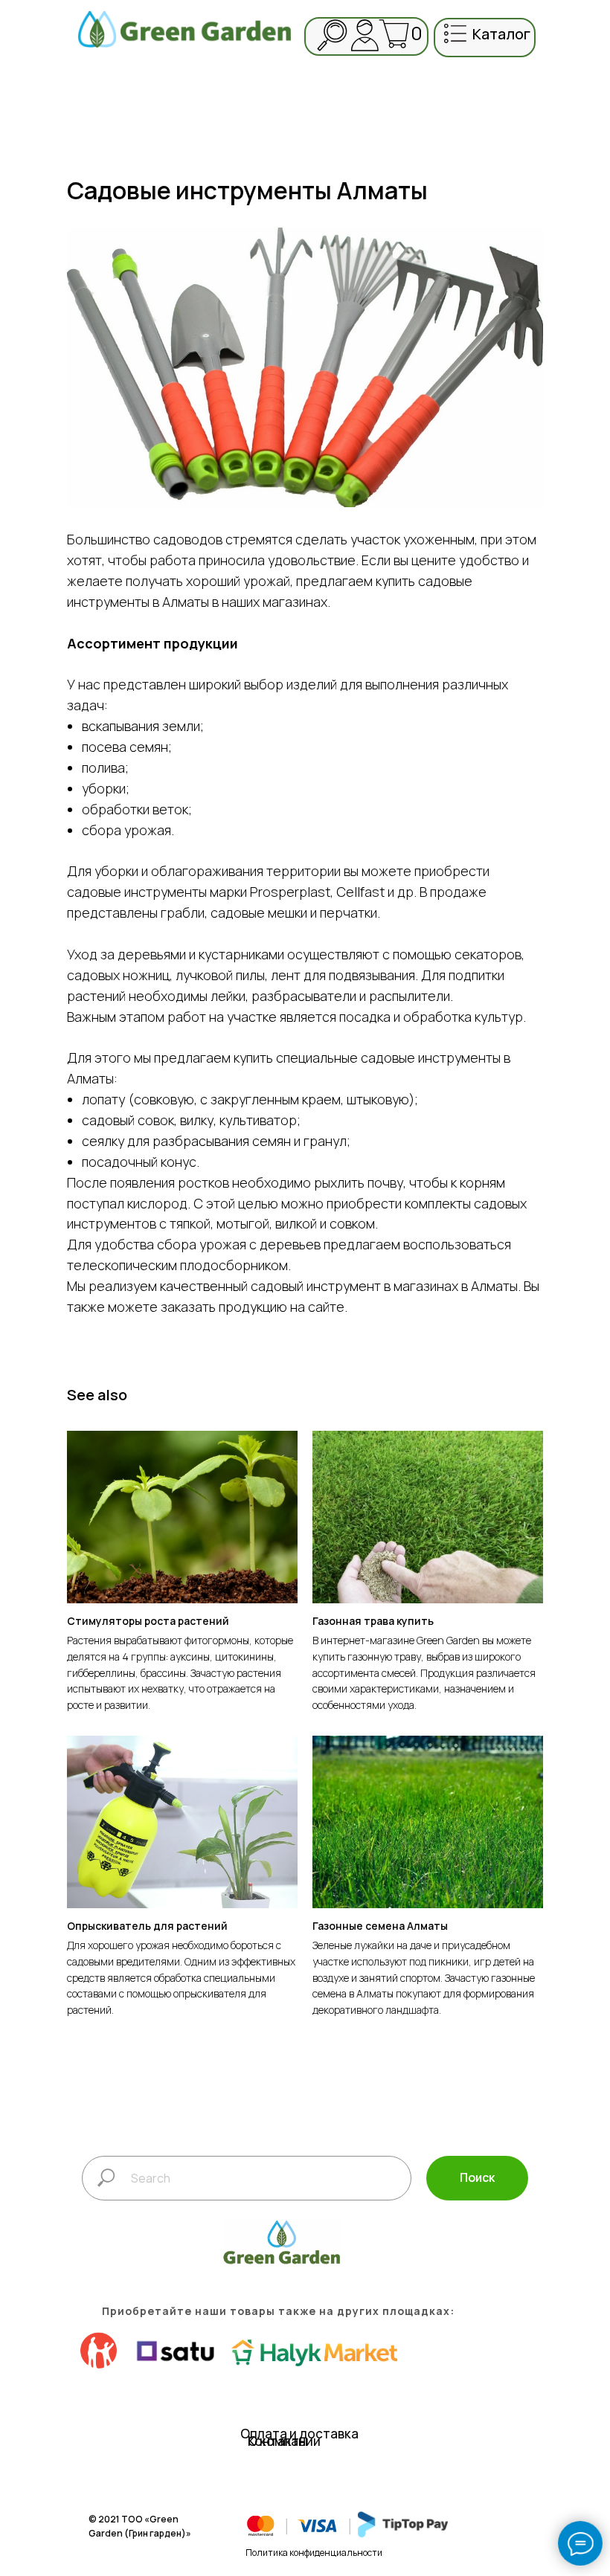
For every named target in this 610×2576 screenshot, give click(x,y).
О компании (284, 2441)
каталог (501, 34)
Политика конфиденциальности (314, 2553)
